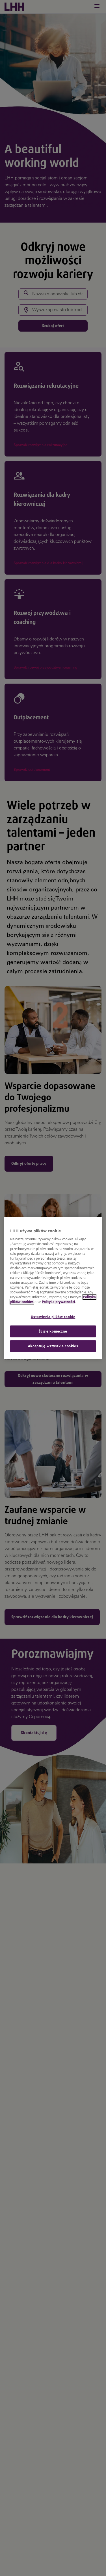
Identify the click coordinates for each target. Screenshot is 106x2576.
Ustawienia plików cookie (53, 1317)
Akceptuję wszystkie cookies (53, 1346)
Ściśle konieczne (53, 1331)
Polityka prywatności (58, 1302)
